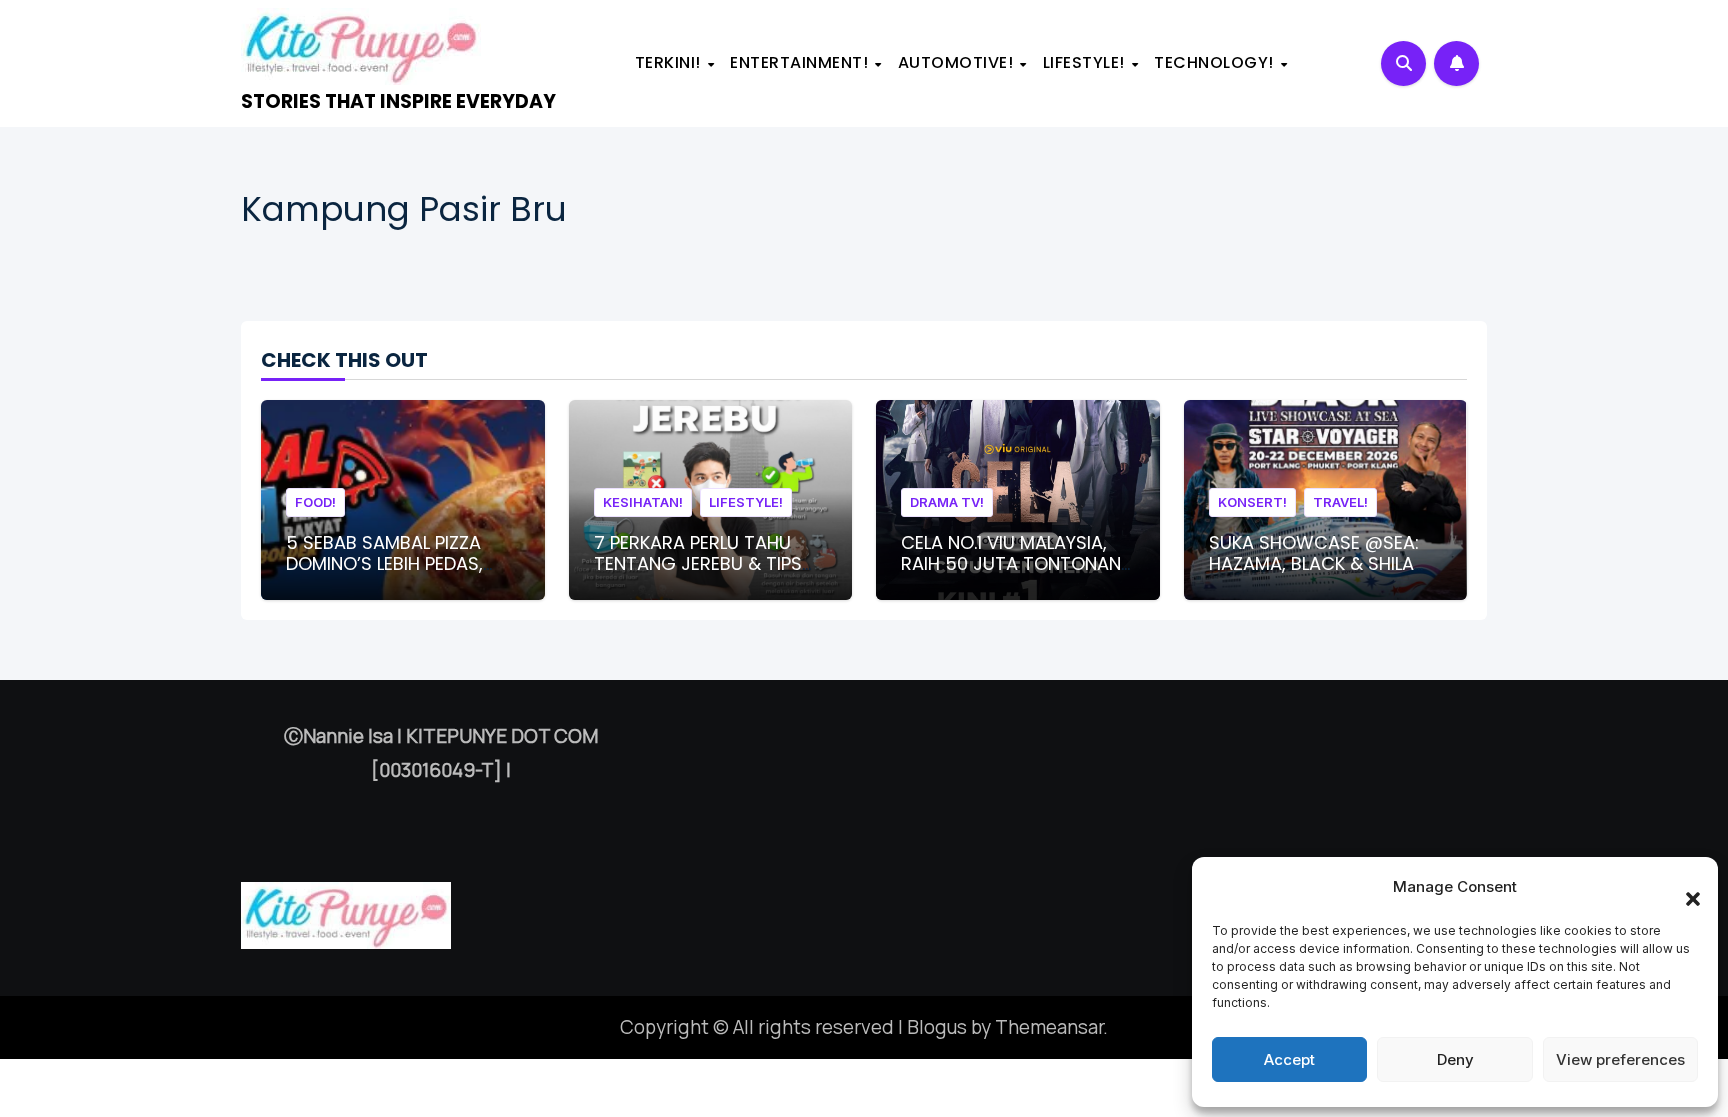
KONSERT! (1252, 502)
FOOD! (315, 502)
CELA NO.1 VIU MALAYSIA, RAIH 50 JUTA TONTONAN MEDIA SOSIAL (1011, 564)
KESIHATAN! (643, 502)
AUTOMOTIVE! (958, 62)
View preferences (1620, 1059)
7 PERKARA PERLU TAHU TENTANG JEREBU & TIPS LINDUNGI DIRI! (698, 564)
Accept (1289, 1059)
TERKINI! (670, 62)
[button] (1683, 887)
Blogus (937, 1027)
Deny (1455, 1059)
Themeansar (1049, 1027)
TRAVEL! (1340, 502)
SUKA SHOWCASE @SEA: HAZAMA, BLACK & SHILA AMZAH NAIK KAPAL (1314, 564)
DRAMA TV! (947, 502)
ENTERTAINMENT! (801, 62)
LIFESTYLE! (1086, 62)
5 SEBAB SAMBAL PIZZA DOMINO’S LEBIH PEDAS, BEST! (384, 564)
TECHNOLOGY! (1216, 62)
